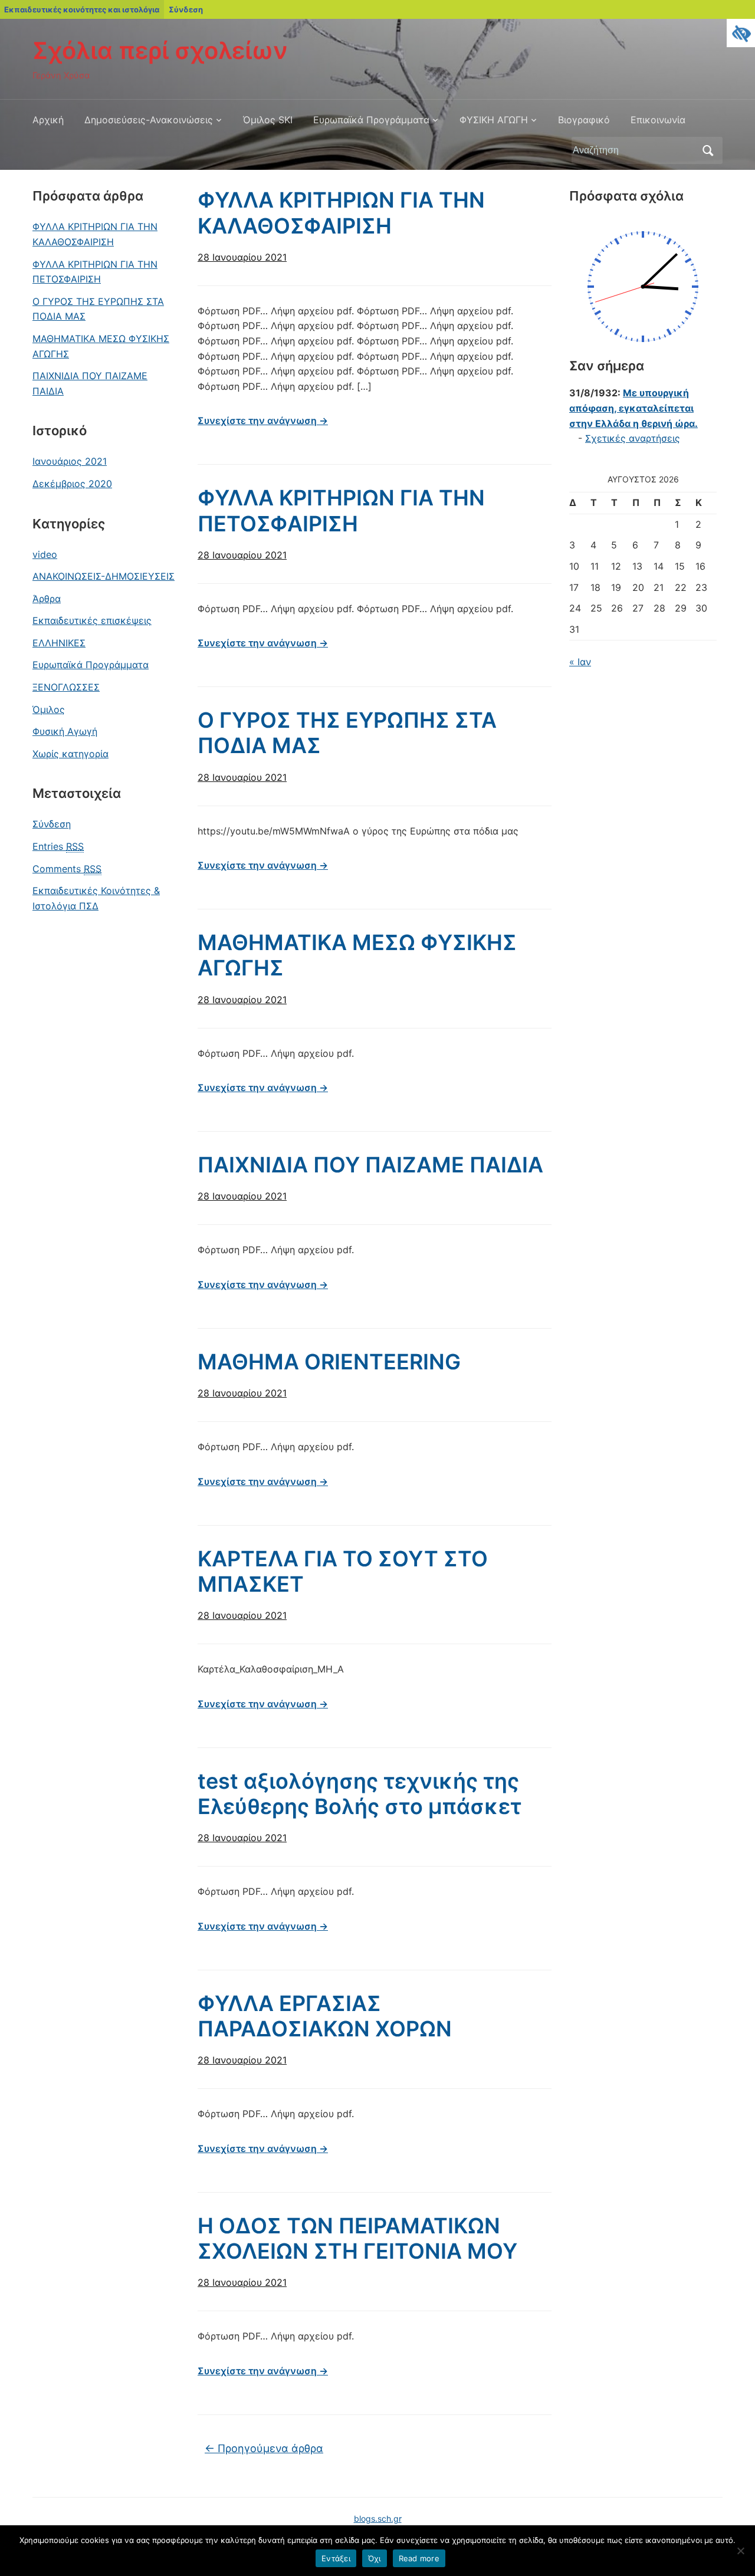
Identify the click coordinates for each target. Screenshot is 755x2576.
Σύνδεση (186, 9)
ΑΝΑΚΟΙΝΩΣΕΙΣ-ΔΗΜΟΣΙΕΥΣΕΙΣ (104, 576)
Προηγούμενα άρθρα (264, 2448)
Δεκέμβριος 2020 (72, 484)
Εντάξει (336, 2558)
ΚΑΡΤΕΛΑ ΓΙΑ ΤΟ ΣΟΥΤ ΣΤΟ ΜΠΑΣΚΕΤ (343, 1571)
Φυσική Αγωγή (65, 731)
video (45, 554)
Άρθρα (47, 599)
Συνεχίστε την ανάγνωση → (263, 420)
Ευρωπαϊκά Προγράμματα (371, 120)
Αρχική (48, 120)
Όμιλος (49, 709)
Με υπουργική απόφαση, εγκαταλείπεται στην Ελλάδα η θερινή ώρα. (633, 408)
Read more (419, 2558)
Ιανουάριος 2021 (70, 461)
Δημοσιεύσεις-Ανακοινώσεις (149, 120)
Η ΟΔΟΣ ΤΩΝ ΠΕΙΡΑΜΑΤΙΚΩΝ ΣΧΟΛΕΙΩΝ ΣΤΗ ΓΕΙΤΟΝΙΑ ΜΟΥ (357, 2238)
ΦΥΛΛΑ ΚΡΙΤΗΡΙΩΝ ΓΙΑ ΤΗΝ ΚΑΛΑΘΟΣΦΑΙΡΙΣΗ (95, 234)
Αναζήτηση (708, 150)
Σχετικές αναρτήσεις (633, 438)
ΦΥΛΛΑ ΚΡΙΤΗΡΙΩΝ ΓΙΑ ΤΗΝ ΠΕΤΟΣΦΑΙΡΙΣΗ (95, 272)
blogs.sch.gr (378, 2518)
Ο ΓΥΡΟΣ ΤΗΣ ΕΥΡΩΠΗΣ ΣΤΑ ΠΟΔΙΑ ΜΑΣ (98, 309)
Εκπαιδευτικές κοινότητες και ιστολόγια (82, 9)
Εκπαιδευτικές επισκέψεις (92, 620)
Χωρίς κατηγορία (70, 754)
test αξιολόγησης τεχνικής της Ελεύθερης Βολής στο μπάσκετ (360, 1794)
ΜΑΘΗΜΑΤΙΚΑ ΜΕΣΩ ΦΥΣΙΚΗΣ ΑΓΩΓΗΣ (101, 346)
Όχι (375, 2558)
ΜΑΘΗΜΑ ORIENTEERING (329, 1362)
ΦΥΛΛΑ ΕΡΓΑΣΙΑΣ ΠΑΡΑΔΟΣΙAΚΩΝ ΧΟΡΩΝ (325, 2016)
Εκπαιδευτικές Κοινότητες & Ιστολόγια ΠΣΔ (96, 898)
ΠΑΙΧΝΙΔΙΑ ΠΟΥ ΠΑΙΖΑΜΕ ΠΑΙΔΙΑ (90, 383)
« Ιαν (580, 662)
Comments (67, 869)
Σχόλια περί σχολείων (160, 50)
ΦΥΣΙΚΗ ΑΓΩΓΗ (494, 120)
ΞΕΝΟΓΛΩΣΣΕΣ (66, 687)
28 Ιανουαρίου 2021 (242, 257)
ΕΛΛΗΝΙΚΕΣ (59, 643)
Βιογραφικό (584, 120)
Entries (58, 846)
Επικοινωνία (658, 120)
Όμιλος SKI (268, 120)
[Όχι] (740, 2551)
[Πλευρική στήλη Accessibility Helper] (741, 33)
